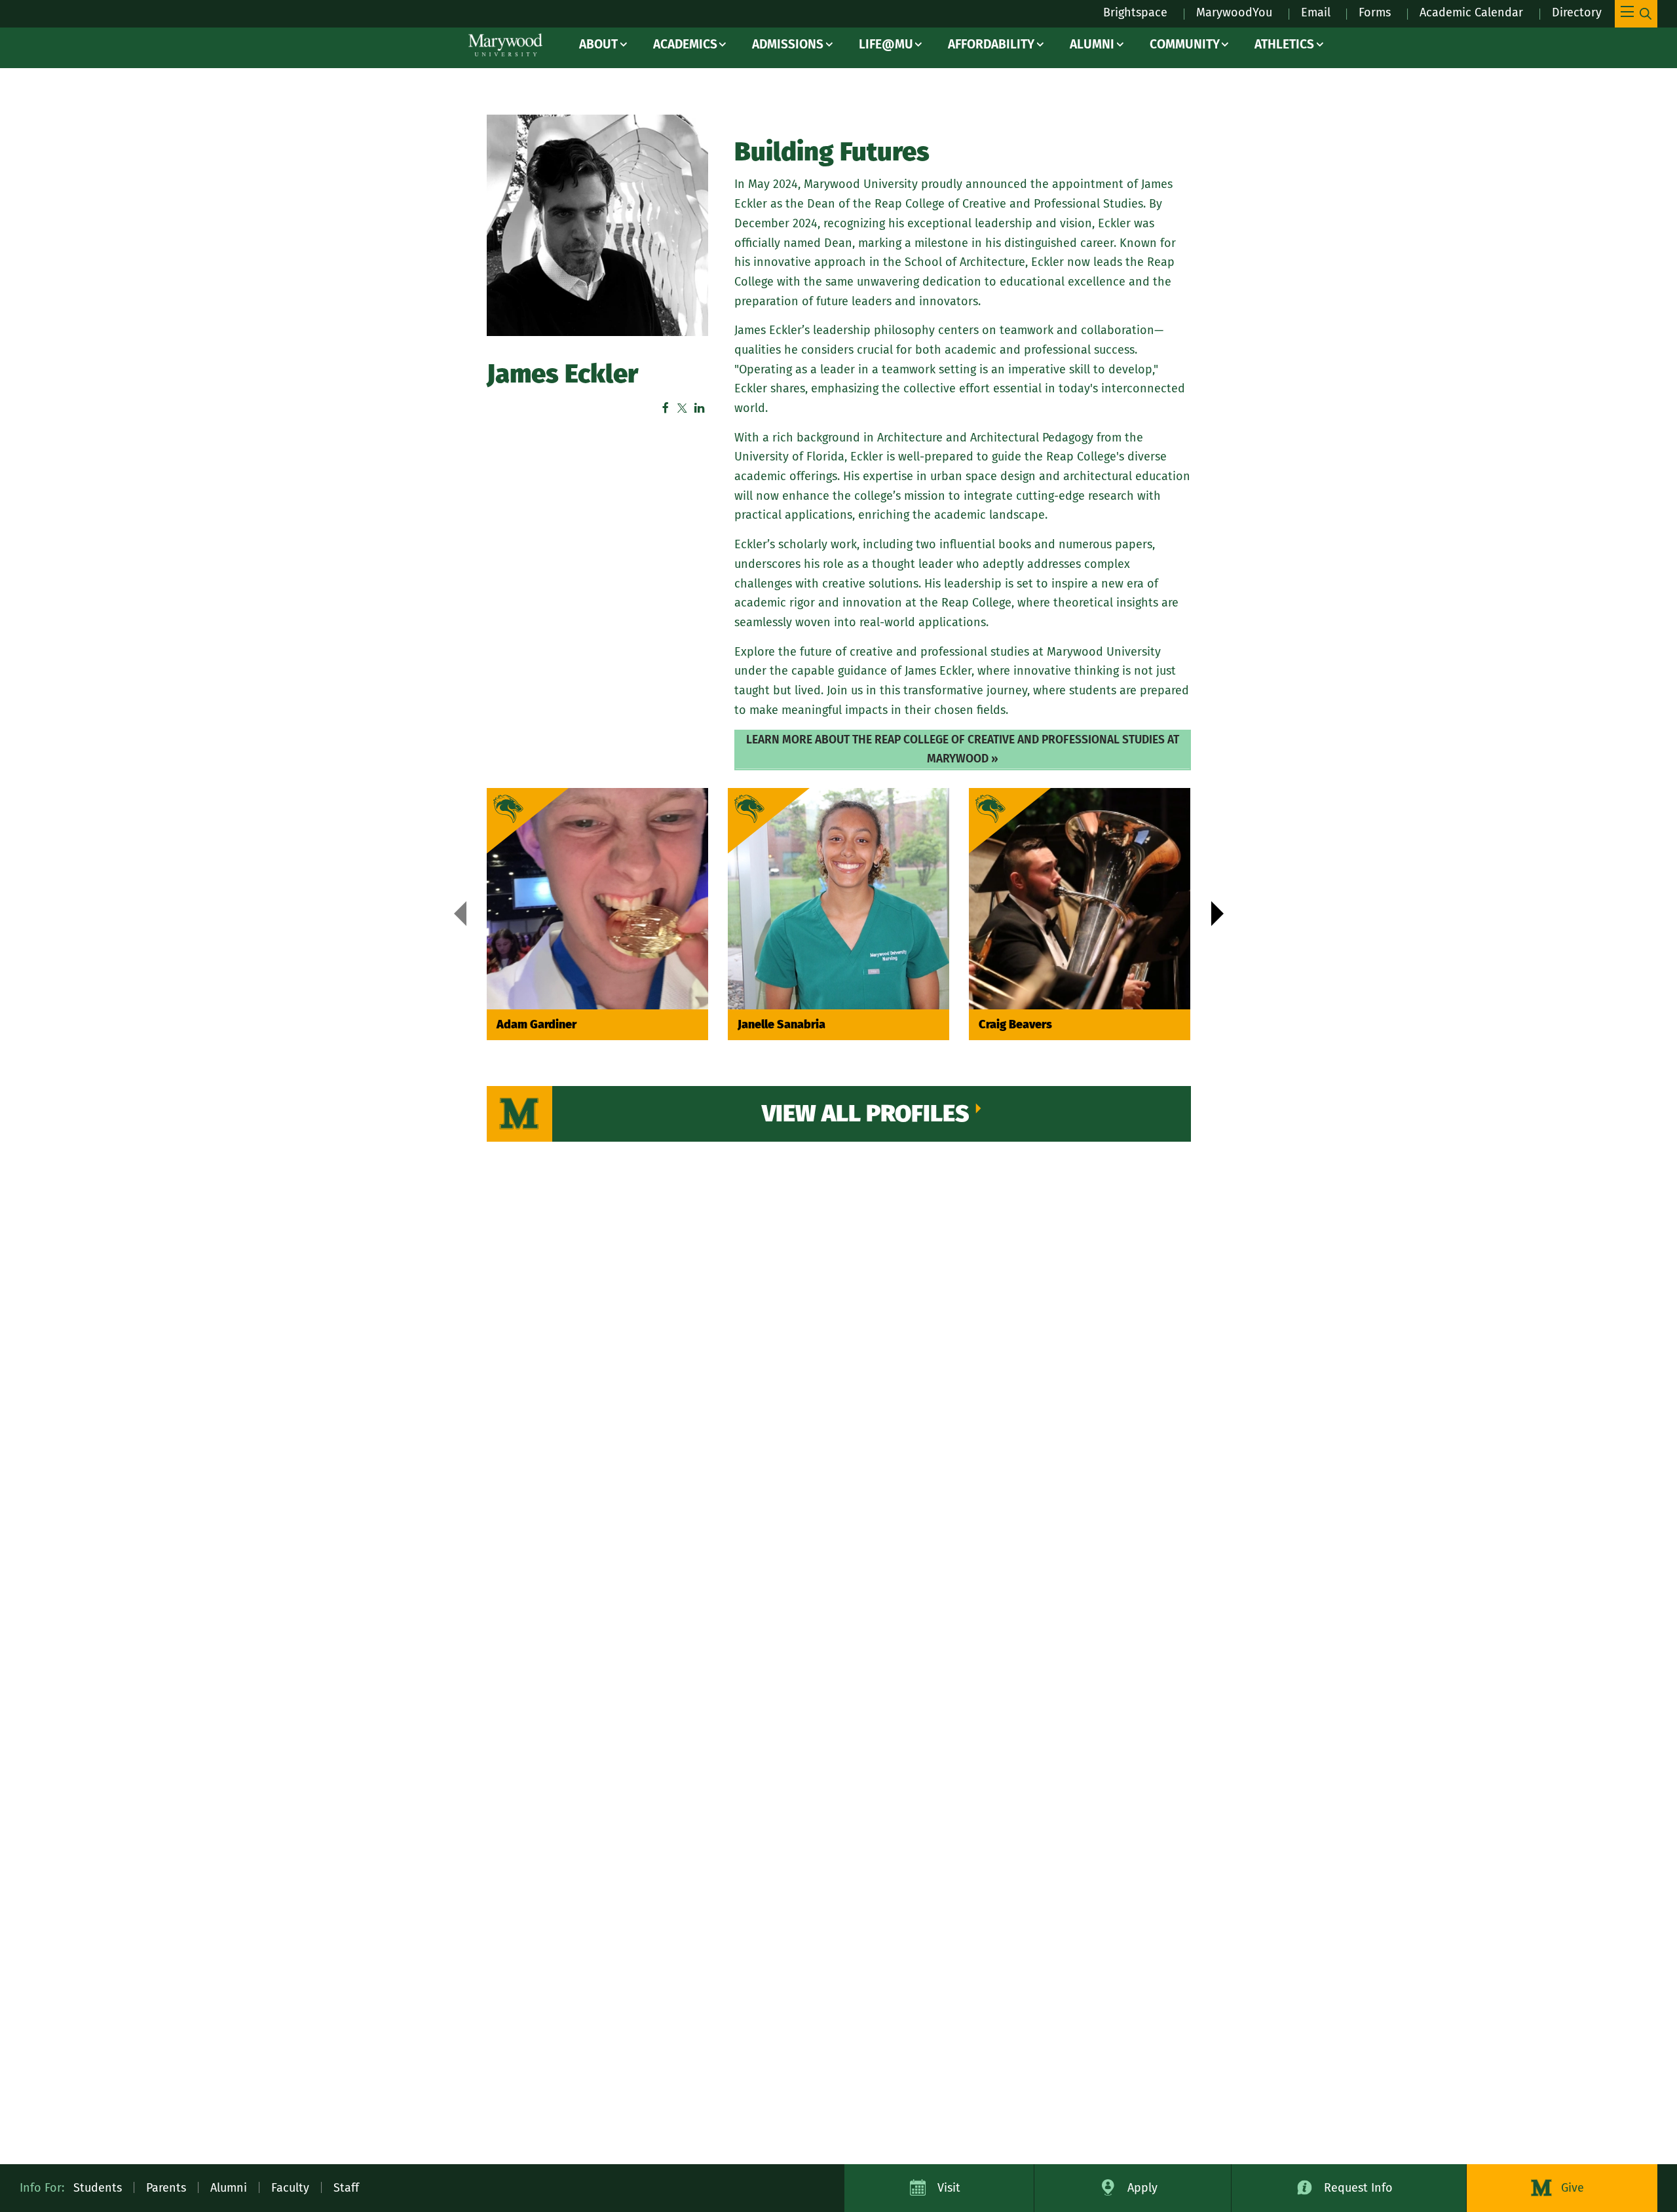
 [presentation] (460, 914)
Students (98, 2188)
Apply (1142, 2188)
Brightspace (1135, 12)
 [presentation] (1217, 914)
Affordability (991, 44)
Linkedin (700, 408)
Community (1185, 44)
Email (1316, 12)
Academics (685, 44)
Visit (949, 2188)
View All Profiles (866, 1114)
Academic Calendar (1471, 12)
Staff (346, 2188)
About (598, 44)
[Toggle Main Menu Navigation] (1636, 14)
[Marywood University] (505, 45)
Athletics (1284, 44)
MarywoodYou (1234, 12)
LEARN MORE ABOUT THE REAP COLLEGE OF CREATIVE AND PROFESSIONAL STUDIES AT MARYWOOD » (963, 749)
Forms (1375, 12)
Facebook (666, 408)
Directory (1577, 12)
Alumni (1092, 44)
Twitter (683, 408)
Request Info (1358, 2188)
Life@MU (886, 44)
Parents (166, 2188)
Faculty (290, 2188)
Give (1573, 2188)
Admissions (788, 44)
